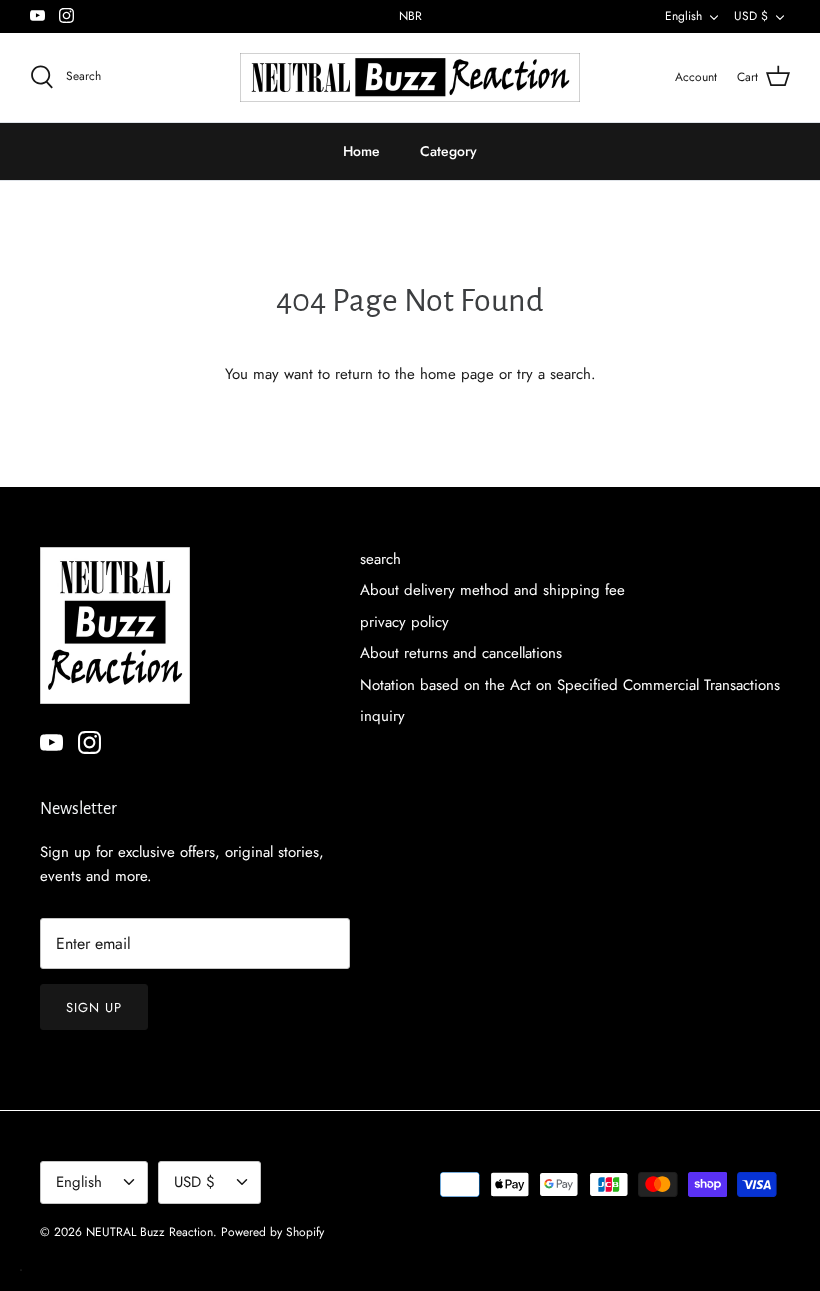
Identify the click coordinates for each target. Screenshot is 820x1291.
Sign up (94, 1007)
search (380, 559)
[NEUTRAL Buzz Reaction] (410, 77)
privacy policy (404, 622)
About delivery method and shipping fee (492, 590)
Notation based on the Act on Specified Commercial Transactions (570, 685)
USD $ (751, 16)
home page (457, 374)
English (683, 16)
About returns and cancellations (461, 653)
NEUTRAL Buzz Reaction (149, 1232)
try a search (554, 374)
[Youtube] (37, 15)
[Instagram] (66, 15)
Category (448, 151)
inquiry (382, 716)
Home (361, 151)
